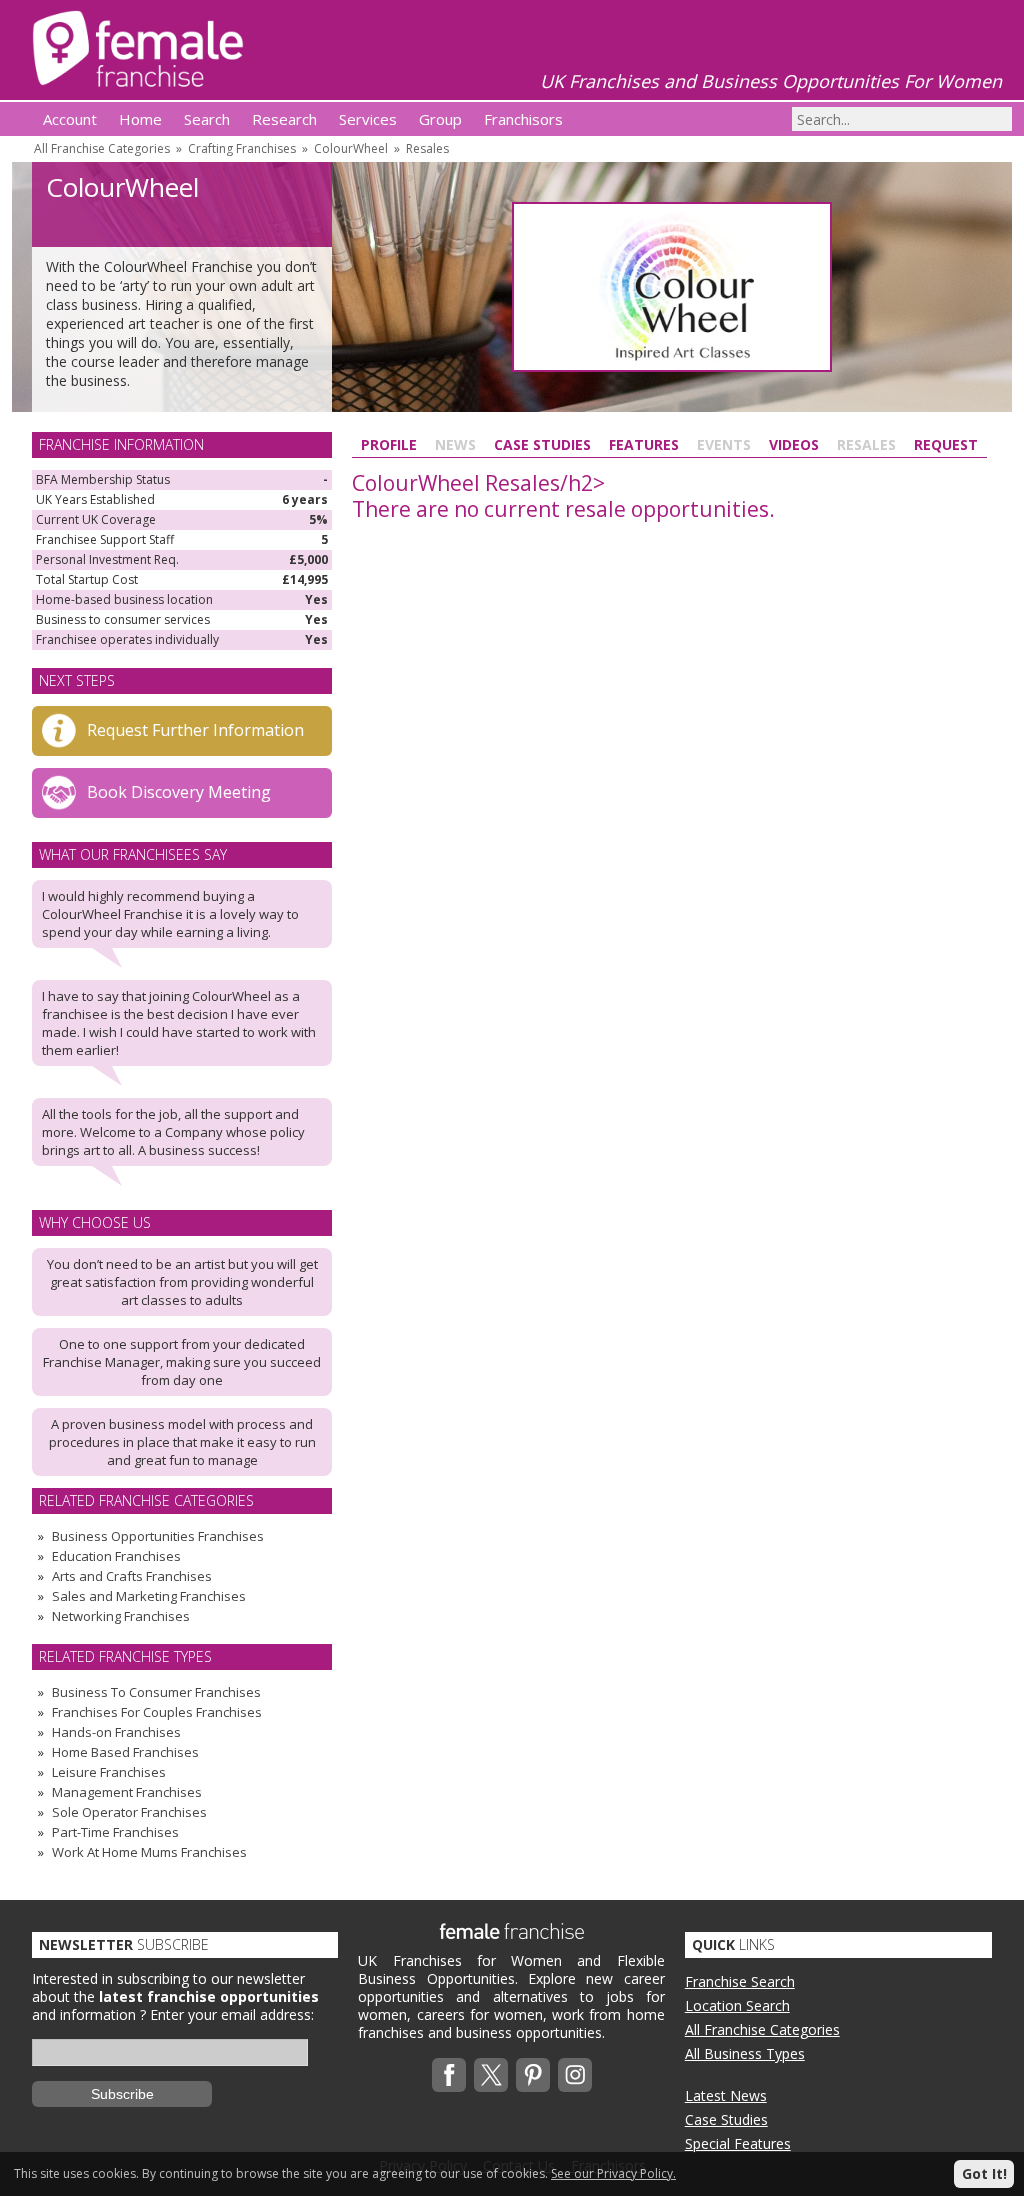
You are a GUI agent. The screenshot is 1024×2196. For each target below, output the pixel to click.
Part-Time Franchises (115, 1832)
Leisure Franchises (109, 1772)
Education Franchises (116, 1556)
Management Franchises (127, 1792)
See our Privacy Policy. (613, 2173)
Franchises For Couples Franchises (157, 1712)
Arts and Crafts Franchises (132, 1576)
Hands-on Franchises (116, 1732)
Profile (389, 444)
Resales (427, 148)
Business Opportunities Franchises (158, 1536)
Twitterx (491, 2075)
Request (946, 444)
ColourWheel (351, 148)
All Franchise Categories (102, 148)
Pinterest (533, 2075)
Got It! (984, 2173)
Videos (794, 444)
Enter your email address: (232, 2014)
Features (644, 444)
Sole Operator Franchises (129, 1812)
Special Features (738, 2143)
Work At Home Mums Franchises (149, 1852)
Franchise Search (740, 1981)
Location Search (737, 2005)
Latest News (726, 2095)
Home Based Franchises (125, 1752)
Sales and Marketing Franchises (149, 1596)
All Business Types (745, 2053)
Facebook (449, 2075)
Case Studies (542, 444)
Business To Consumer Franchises (156, 1692)
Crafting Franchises (242, 148)
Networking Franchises (121, 1616)
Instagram (575, 2075)
